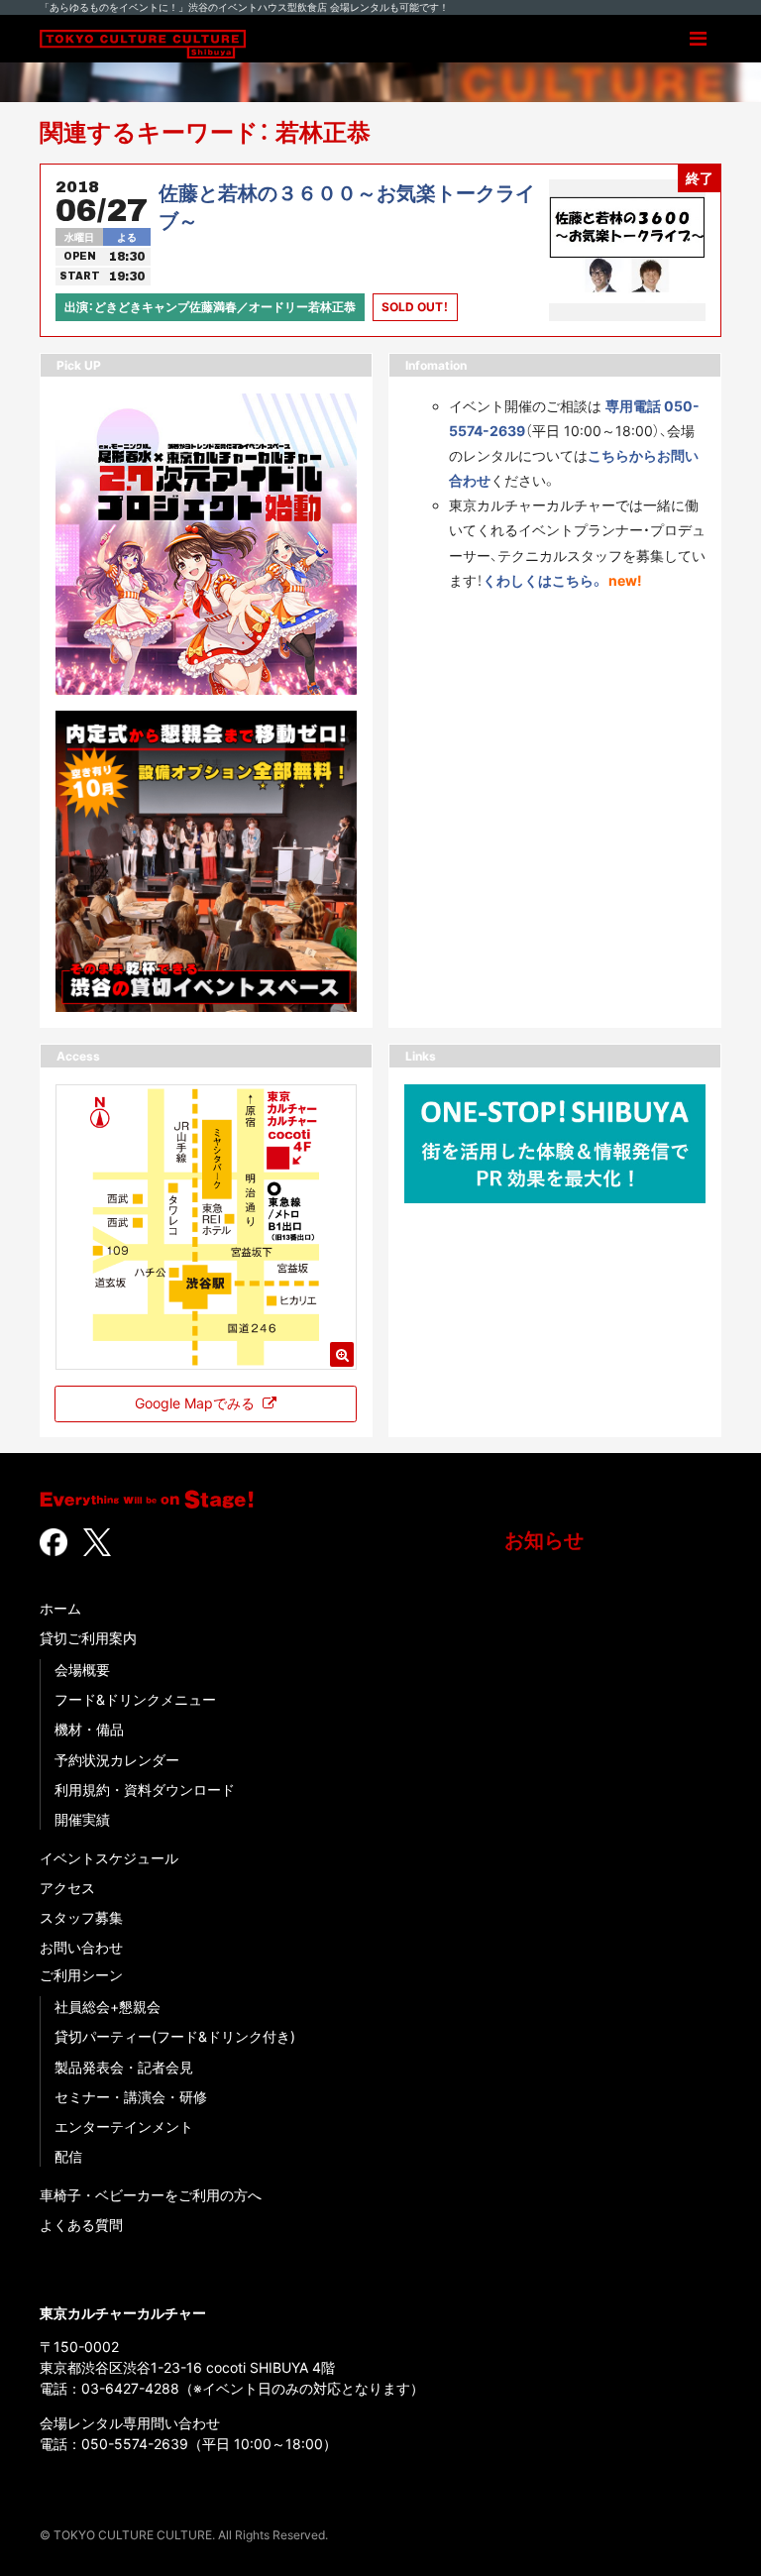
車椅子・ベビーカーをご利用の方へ (151, 2195)
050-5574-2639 (135, 2444)
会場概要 (82, 1670)
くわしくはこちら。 (544, 580)
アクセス (67, 1888)
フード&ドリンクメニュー (135, 1699)
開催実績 (82, 1819)
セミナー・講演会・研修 (131, 2097)
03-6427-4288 (130, 2388)
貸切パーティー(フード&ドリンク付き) (175, 2036)
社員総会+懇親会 (108, 2007)
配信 (68, 2156)
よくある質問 (81, 2225)
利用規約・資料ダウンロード (145, 1790)
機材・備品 (89, 1729)
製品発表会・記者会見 (124, 2067)
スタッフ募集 (81, 1917)
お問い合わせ (81, 1947)
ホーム (60, 1608)
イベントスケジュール (109, 1858)
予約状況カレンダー (117, 1760)
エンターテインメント (124, 2127)
